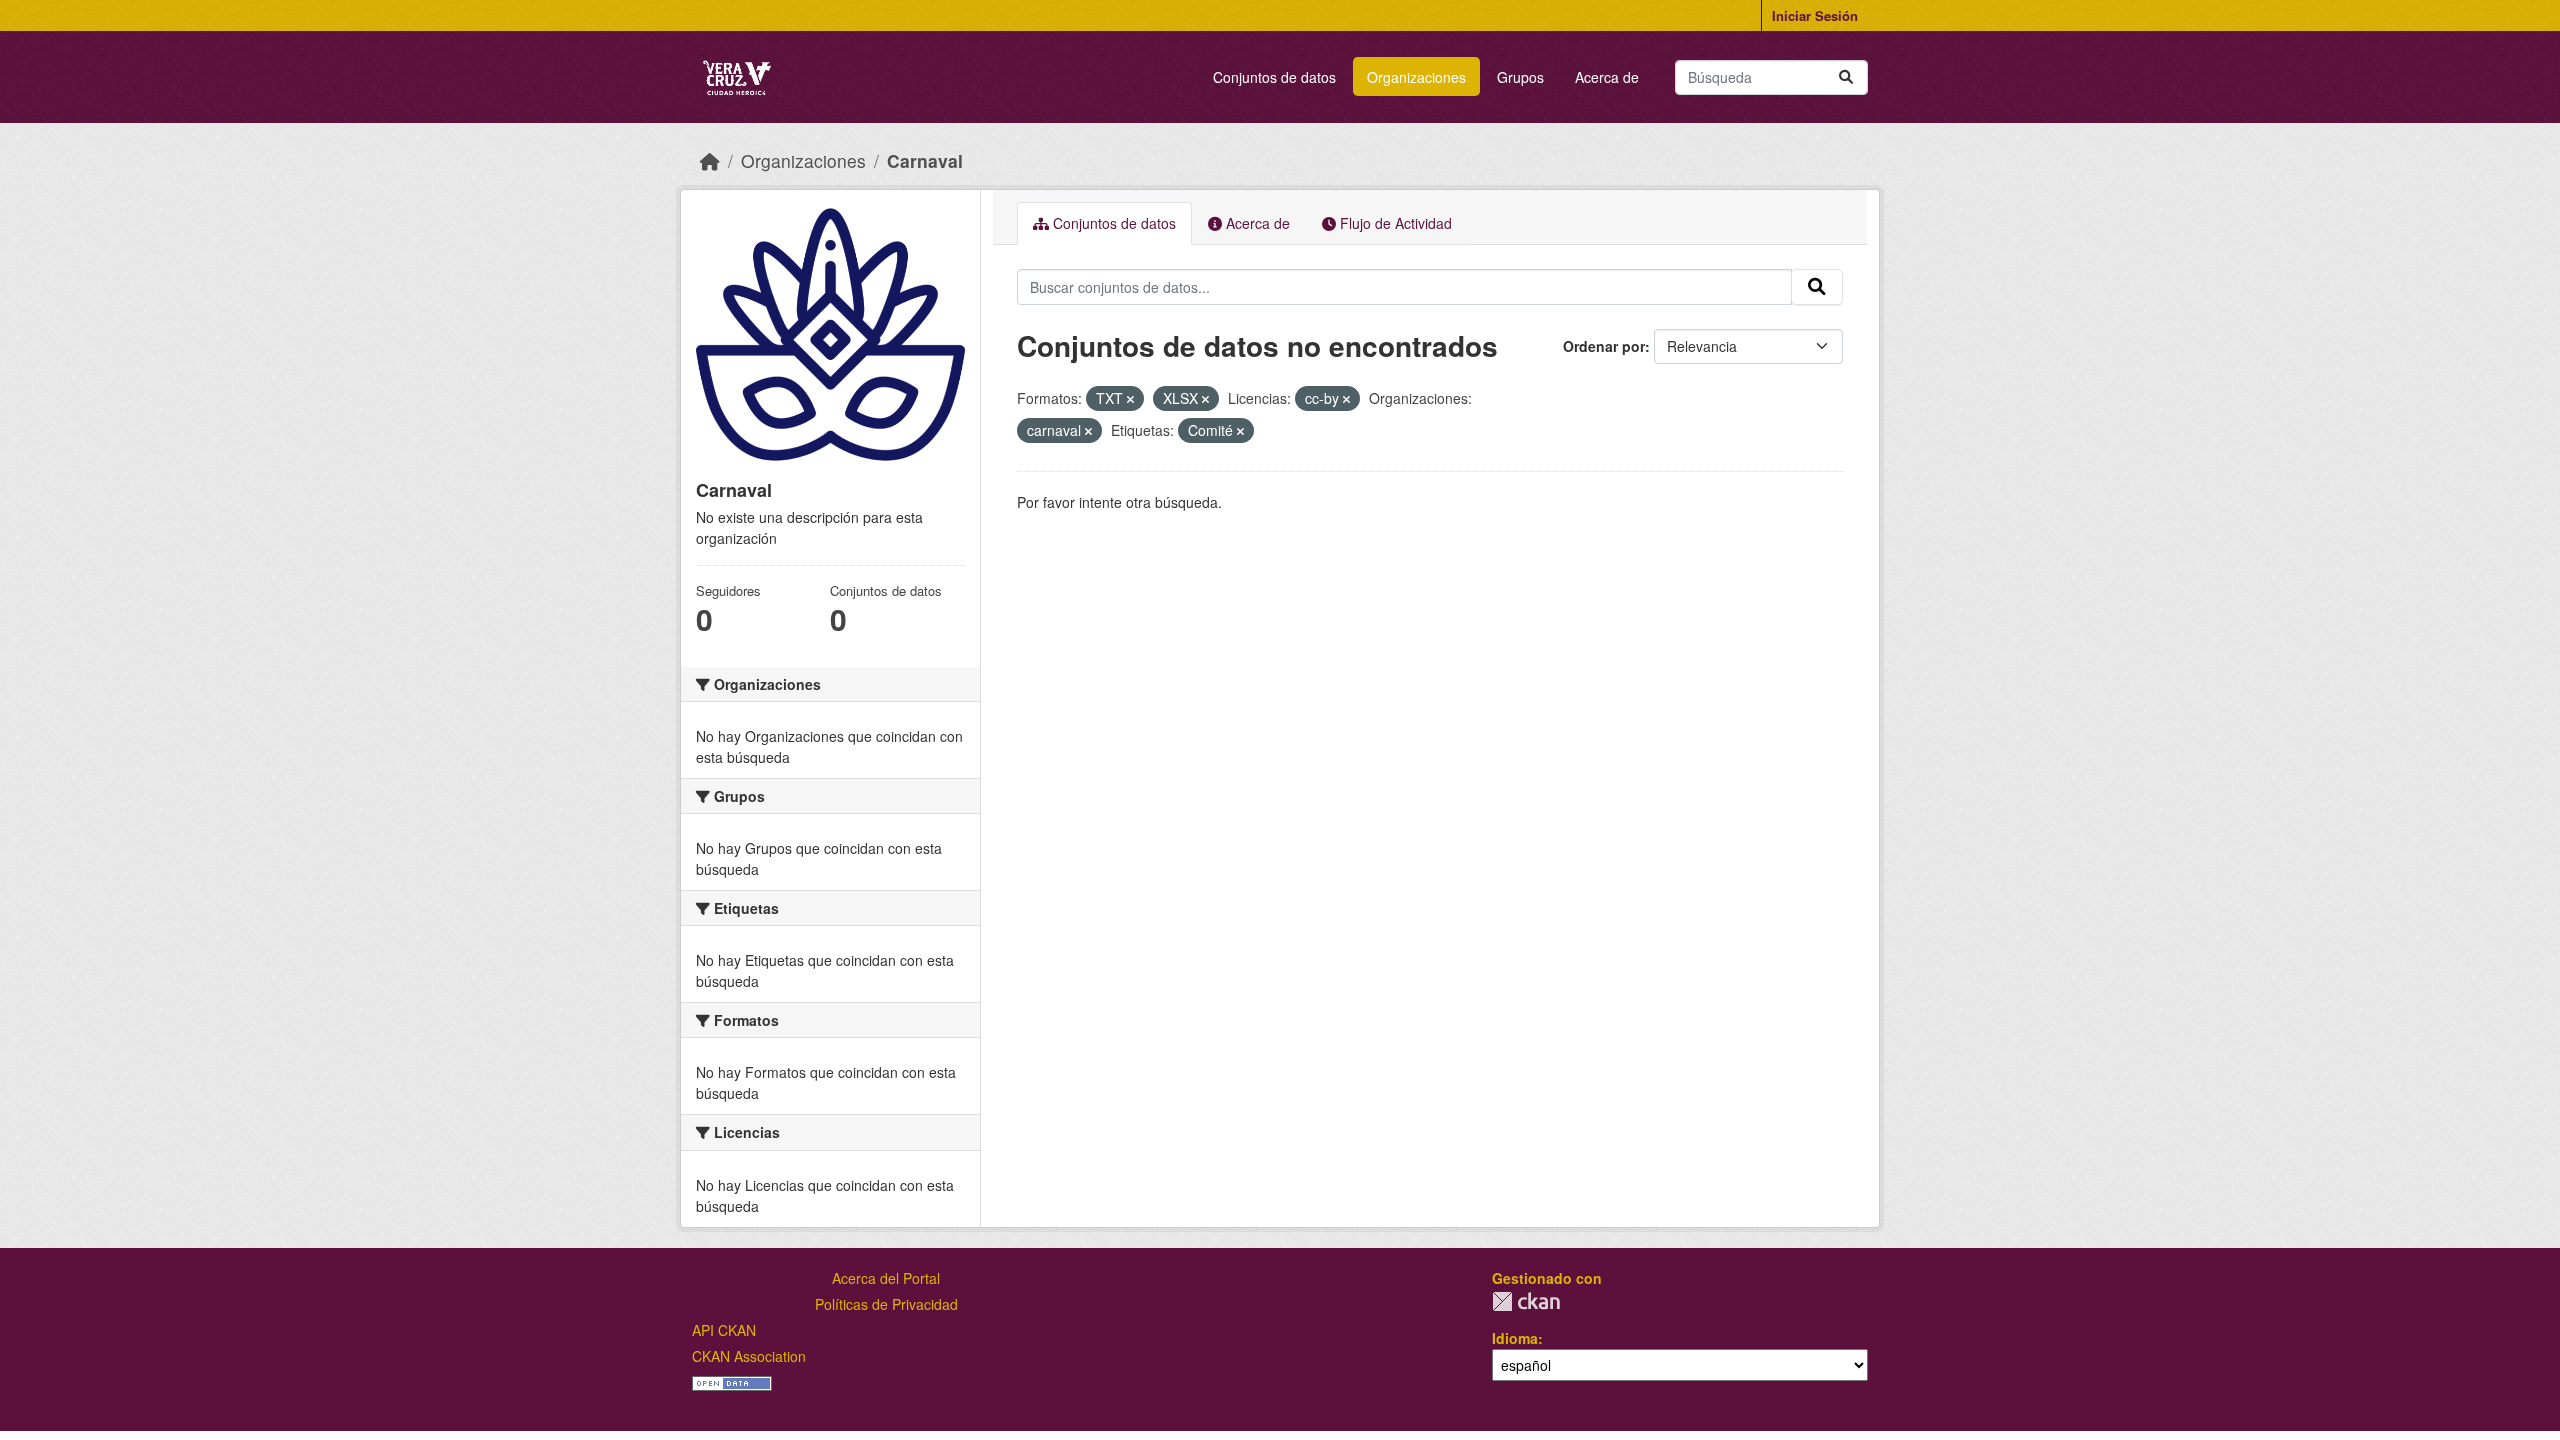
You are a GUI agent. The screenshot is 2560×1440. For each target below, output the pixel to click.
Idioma (1515, 1338)
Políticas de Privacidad (886, 1304)
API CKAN (724, 1330)
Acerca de (1607, 77)
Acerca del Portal (886, 1278)
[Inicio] (710, 160)
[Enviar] (1846, 77)
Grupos (1520, 77)
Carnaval (925, 160)
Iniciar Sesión (1815, 15)
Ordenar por (1604, 346)
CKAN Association (749, 1356)
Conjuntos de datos (1274, 77)
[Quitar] (1130, 399)
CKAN (1526, 1301)
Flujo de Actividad (1394, 223)
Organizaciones (1416, 77)
